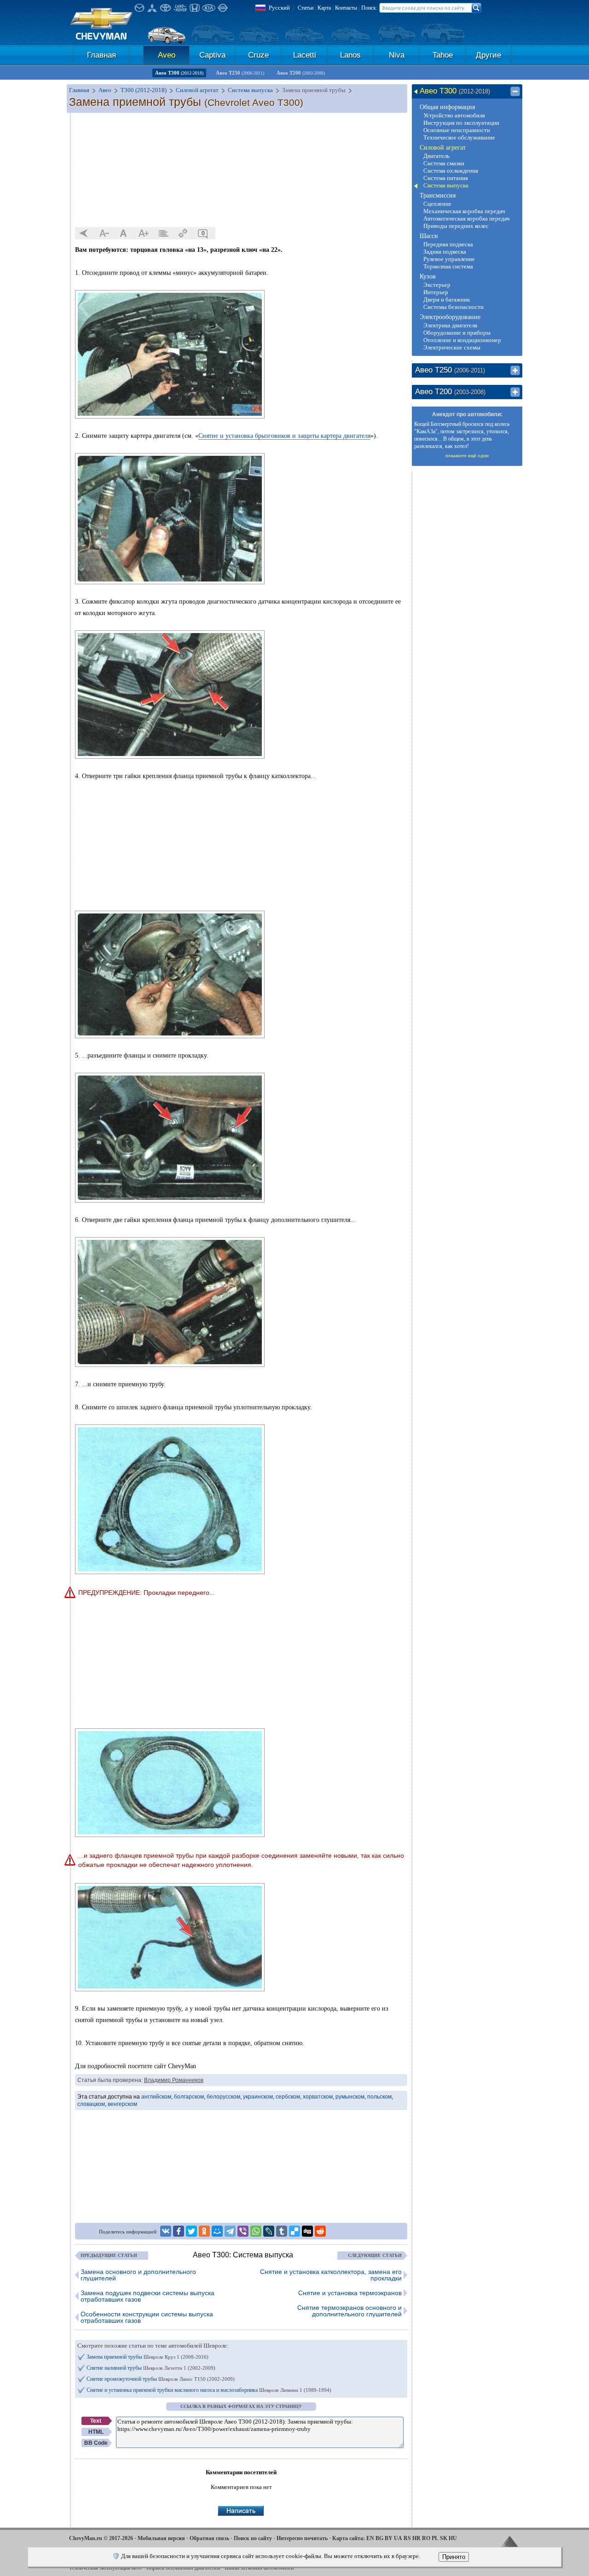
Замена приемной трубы (147, 2357)
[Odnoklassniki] (204, 2231)
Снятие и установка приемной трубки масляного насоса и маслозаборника (209, 2390)
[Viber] (243, 2231)
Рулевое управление (449, 259)
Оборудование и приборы (457, 333)
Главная (101, 55)
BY (389, 2538)
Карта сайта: (349, 2538)
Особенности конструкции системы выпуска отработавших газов (147, 2317)
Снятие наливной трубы (151, 2368)
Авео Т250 (240, 73)
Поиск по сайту (253, 2538)
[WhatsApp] (256, 2231)
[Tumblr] (282, 2231)
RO (426, 2538)
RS (407, 2538)
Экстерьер (437, 285)
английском (156, 2097)
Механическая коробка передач (464, 211)
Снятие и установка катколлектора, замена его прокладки (331, 2275)
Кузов (428, 276)
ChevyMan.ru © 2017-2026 (101, 2538)
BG (379, 2538)
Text (96, 2421)
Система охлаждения (451, 171)
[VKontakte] (166, 2231)
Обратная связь (209, 2538)
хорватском (318, 2097)
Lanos (350, 55)
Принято (454, 2557)
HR (416, 2538)
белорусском (223, 2097)
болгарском (189, 2097)
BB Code (96, 2443)
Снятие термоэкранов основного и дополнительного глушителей (349, 2311)
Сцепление (437, 204)
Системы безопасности (453, 307)
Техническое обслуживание (459, 137)
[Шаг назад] (84, 233)
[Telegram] (230, 2231)
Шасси (429, 236)
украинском (258, 2097)
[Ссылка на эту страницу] (183, 233)
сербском (288, 2097)
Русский (279, 8)
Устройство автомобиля (454, 115)
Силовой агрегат (443, 148)
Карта (324, 8)
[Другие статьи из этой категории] (163, 233)
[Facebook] (179, 2231)
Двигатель (436, 156)
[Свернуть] (515, 92)
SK (444, 2538)
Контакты (346, 8)
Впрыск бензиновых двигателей (183, 2568)
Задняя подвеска (445, 252)
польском (379, 2097)
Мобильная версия (161, 2538)
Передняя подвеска (448, 244)
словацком (91, 2104)
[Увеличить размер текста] (144, 233)
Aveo (167, 55)
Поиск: (369, 8)
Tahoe (443, 55)
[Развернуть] (515, 371)
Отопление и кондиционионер (462, 340)
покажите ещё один (467, 455)
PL (435, 2538)
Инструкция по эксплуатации (461, 123)
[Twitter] (191, 2231)
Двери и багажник (447, 299)
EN (370, 2538)
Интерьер (436, 292)
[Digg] (307, 2231)
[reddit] (320, 2231)
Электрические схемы (452, 347)
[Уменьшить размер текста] (104, 233)
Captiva (212, 55)
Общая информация (447, 107)
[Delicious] (294, 2231)
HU (453, 2538)
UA (398, 2538)
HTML (96, 2432)
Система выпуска (446, 185)
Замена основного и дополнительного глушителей (138, 2275)
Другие (488, 55)
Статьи (306, 8)
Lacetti (305, 55)
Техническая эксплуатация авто (105, 2568)
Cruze (258, 55)
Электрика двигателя (450, 325)
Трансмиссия (438, 195)
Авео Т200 (301, 73)
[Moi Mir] (217, 2231)
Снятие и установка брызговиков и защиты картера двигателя (284, 436)
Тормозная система (448, 266)
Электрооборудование (450, 317)
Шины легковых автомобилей (259, 2568)
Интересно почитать (302, 2538)
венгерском (122, 2104)
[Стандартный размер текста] (124, 233)
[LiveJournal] (269, 2231)
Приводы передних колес (456, 226)
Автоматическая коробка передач (467, 218)
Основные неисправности (457, 130)
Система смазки (444, 163)
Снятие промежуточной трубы (161, 2379)
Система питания (446, 178)
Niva (397, 55)
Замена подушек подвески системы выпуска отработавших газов (147, 2296)
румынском (350, 2097)
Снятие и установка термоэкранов (350, 2293)
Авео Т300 (179, 73)
